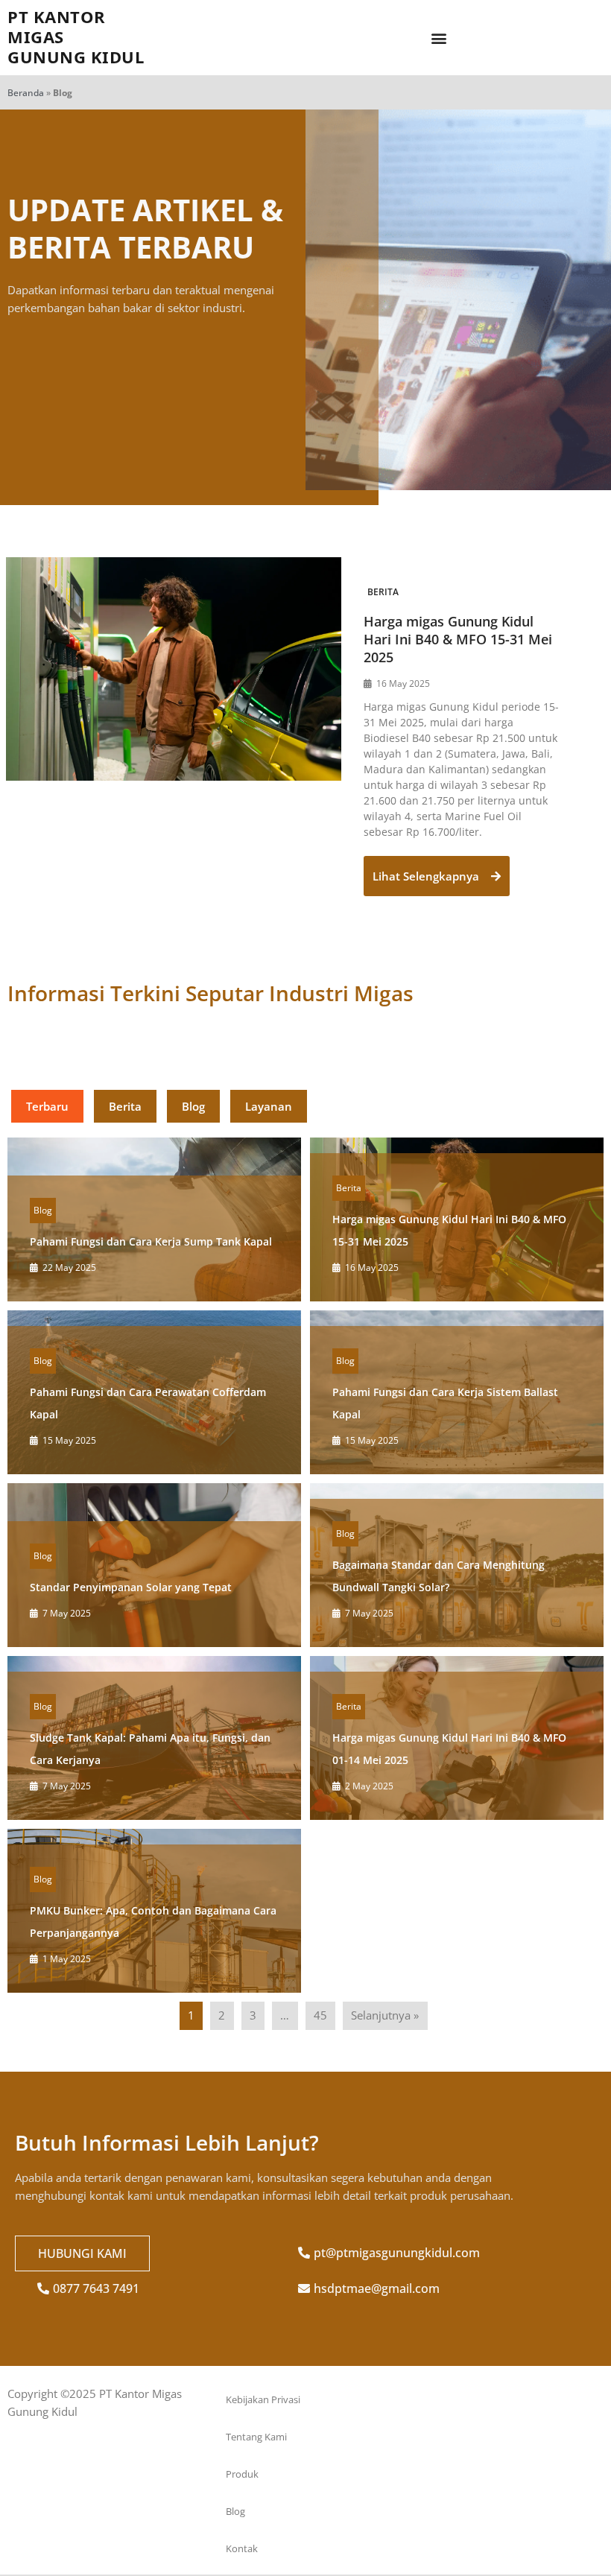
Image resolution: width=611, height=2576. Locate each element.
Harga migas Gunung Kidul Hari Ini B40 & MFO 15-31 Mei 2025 (458, 639)
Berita (383, 592)
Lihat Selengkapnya (427, 876)
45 (320, 2015)
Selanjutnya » (385, 2015)
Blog (193, 1106)
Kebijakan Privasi (263, 2399)
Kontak (242, 2548)
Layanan (269, 1106)
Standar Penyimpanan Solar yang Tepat (131, 1587)
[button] (439, 38)
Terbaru (47, 1106)
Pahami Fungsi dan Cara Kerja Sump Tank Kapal (151, 1241)
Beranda (26, 93)
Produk (242, 2474)
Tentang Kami (256, 2437)
